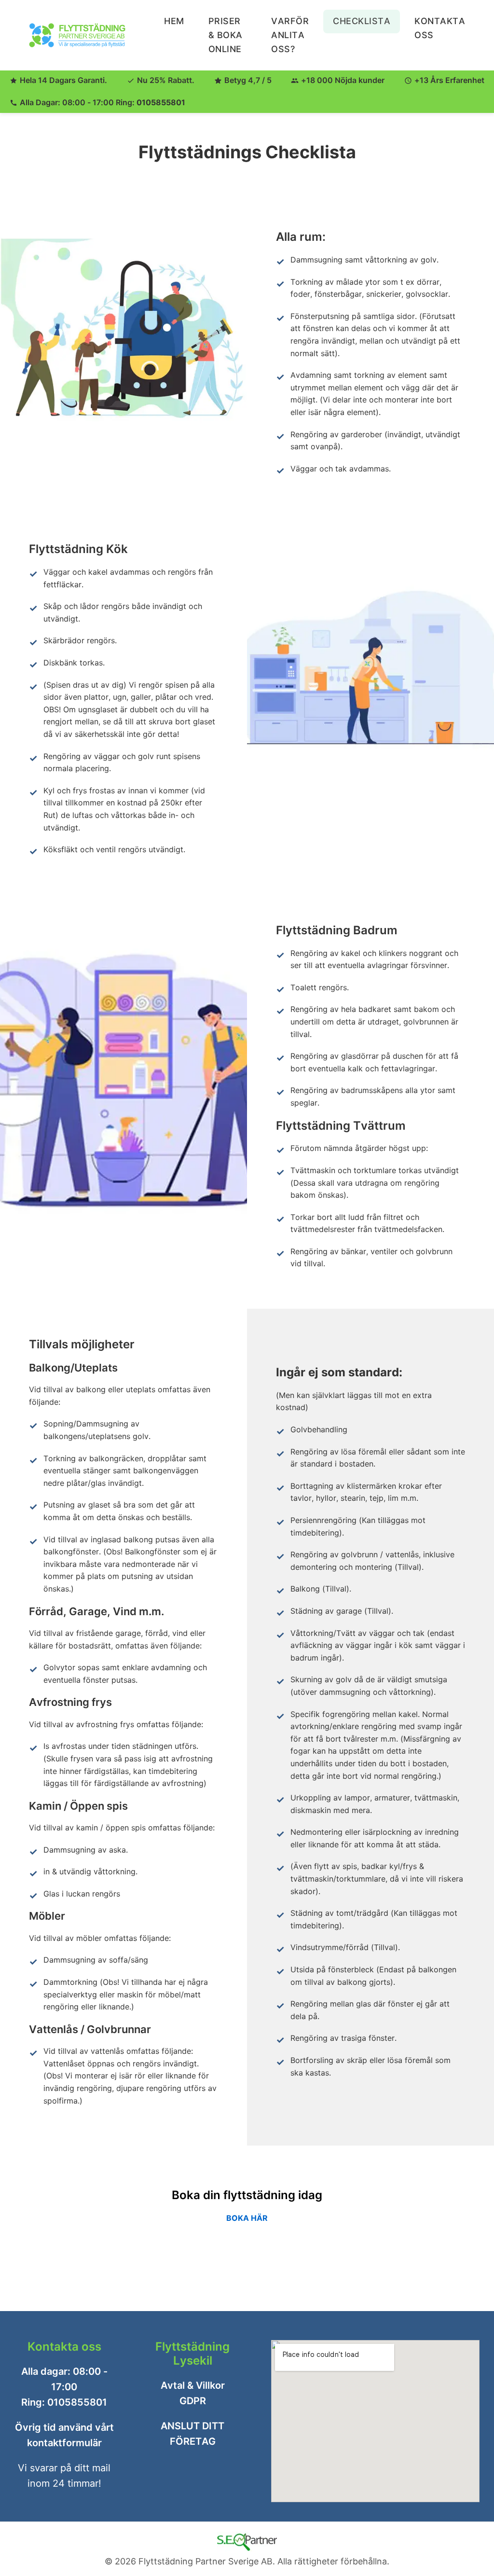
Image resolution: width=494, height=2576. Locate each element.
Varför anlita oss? (290, 35)
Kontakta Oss (440, 28)
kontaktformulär (64, 2443)
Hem (174, 21)
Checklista (362, 21)
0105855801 (161, 102)
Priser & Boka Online (226, 35)
